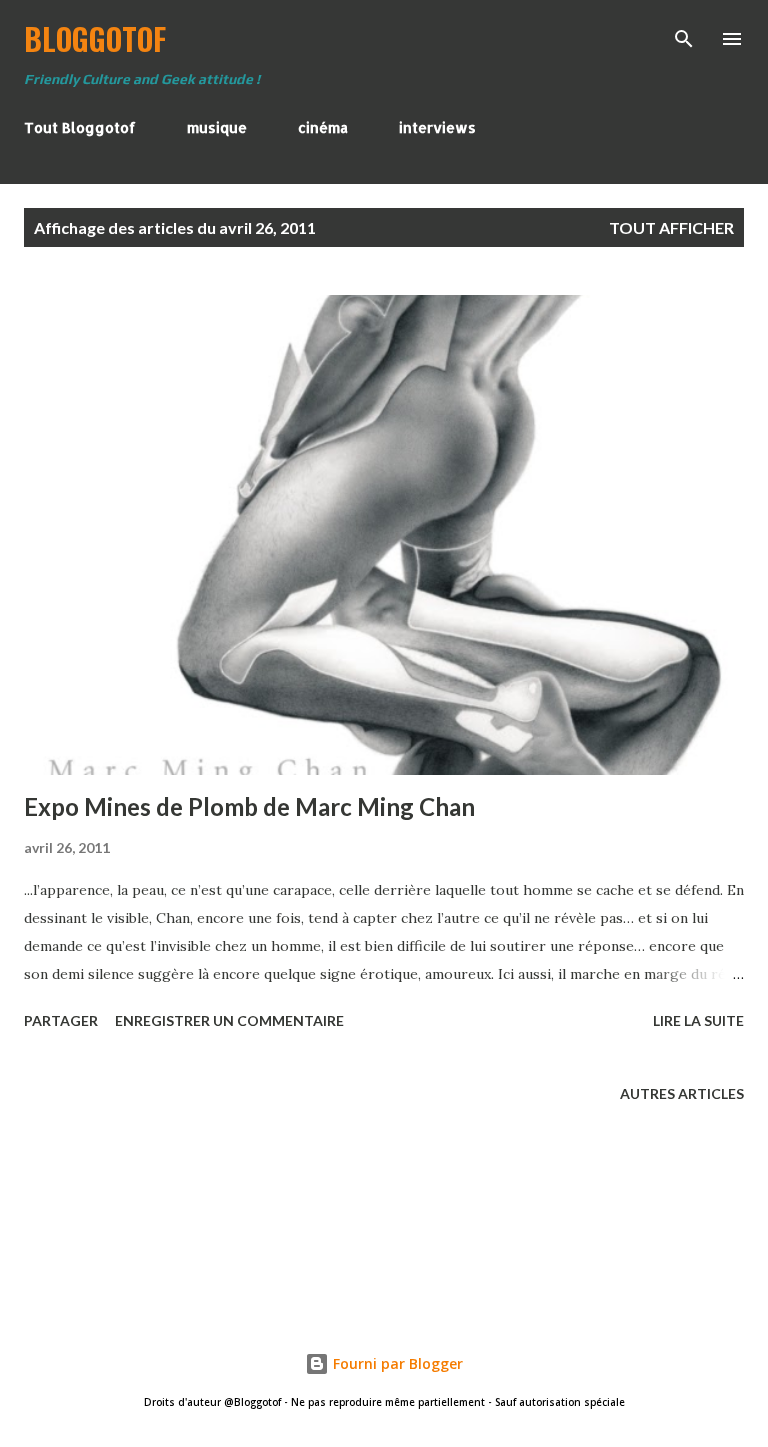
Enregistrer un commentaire (229, 1020)
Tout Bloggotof (80, 127)
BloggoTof (95, 38)
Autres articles (682, 1093)
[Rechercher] (684, 36)
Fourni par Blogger (396, 1363)
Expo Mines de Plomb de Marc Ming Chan (249, 806)
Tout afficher (671, 227)
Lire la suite (698, 1020)
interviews (437, 127)
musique (217, 127)
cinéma (323, 127)
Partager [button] (61, 1020)
